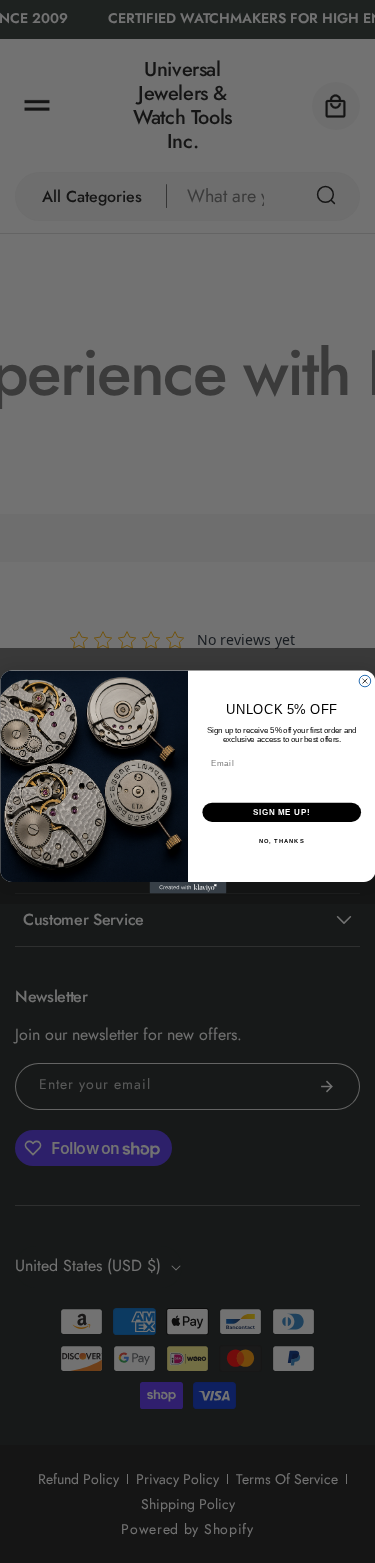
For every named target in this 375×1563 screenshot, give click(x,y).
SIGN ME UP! (281, 811)
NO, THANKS (281, 840)
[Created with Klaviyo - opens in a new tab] (187, 888)
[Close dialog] (365, 681)
